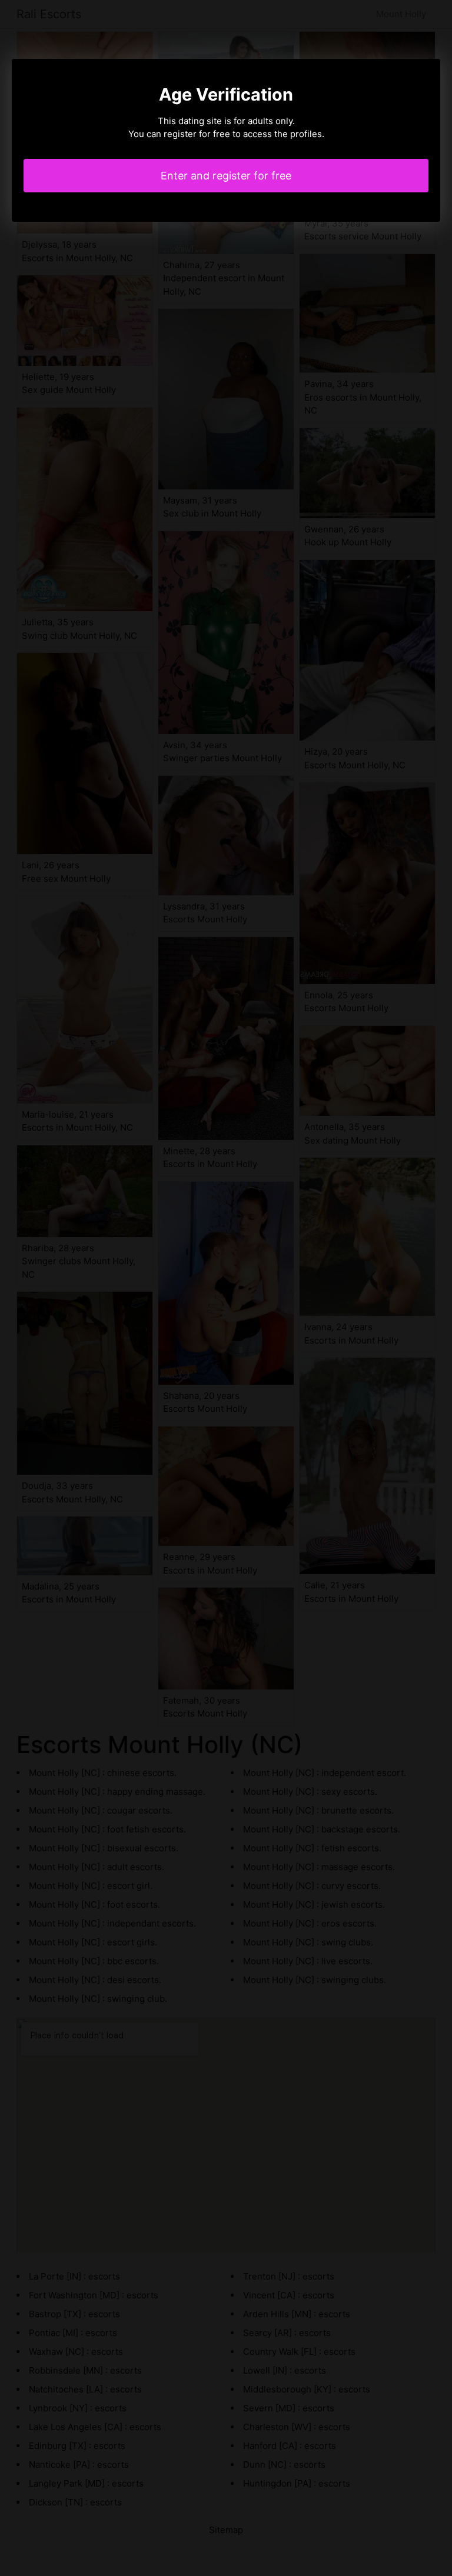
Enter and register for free (226, 176)
